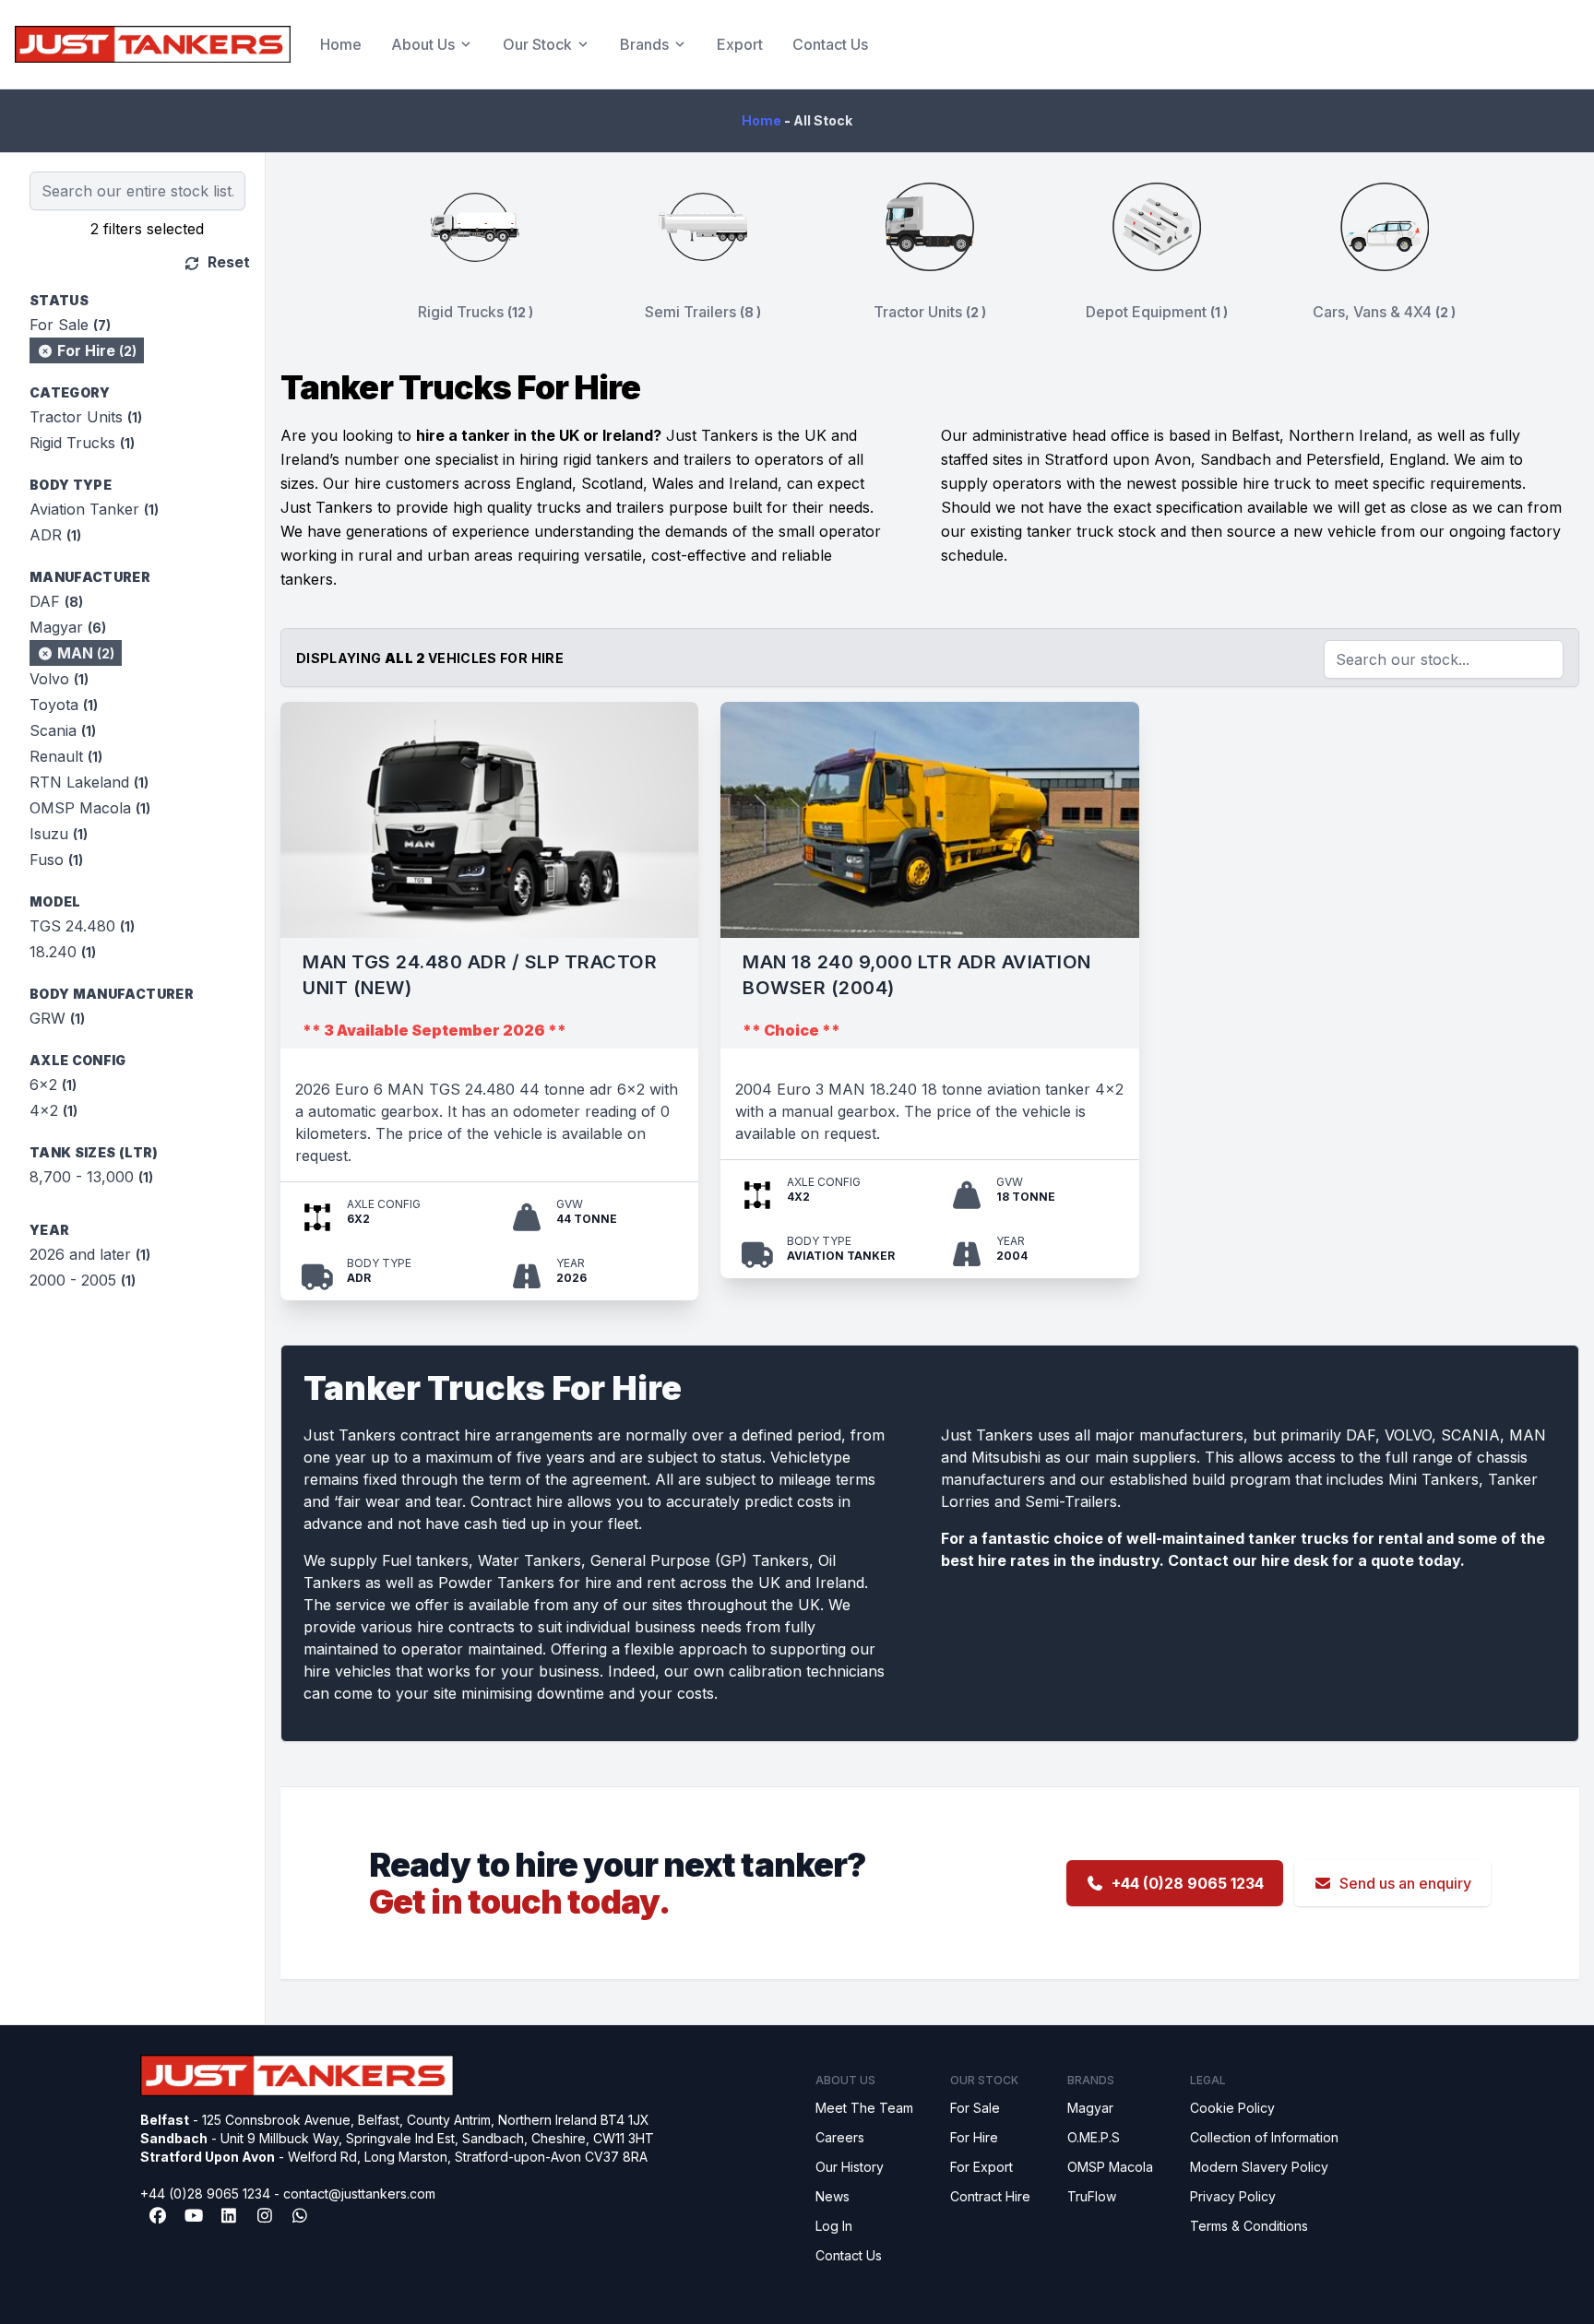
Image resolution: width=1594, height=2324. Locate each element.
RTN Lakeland (89, 782)
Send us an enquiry (1405, 1883)
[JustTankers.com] (153, 44)
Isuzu (59, 834)
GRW (57, 1018)
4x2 (54, 1110)
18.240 (63, 952)
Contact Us (830, 44)
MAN (84, 653)
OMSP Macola (90, 808)
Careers (840, 2137)
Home (341, 44)
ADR (55, 535)
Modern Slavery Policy (1259, 2167)
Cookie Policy (1232, 2108)
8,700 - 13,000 (91, 1177)
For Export (981, 2167)
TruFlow (1092, 2196)
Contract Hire (990, 2196)
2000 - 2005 (83, 1280)
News (833, 2196)
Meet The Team (864, 2108)
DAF (56, 601)
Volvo (59, 679)
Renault (66, 756)
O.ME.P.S (1094, 2137)
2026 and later (90, 1254)
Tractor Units (86, 417)
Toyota (64, 705)
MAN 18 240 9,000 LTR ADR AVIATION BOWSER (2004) (917, 975)
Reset (227, 262)
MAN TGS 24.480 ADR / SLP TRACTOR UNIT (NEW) (480, 975)
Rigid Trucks (82, 443)
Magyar (68, 627)
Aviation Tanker (94, 509)
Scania (63, 730)
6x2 (53, 1085)
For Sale (70, 325)
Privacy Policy (1233, 2196)
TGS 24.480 (82, 926)
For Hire (95, 350)
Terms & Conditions (1249, 2226)
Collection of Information (1264, 2137)
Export (740, 44)
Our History (850, 2167)
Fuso (56, 860)
